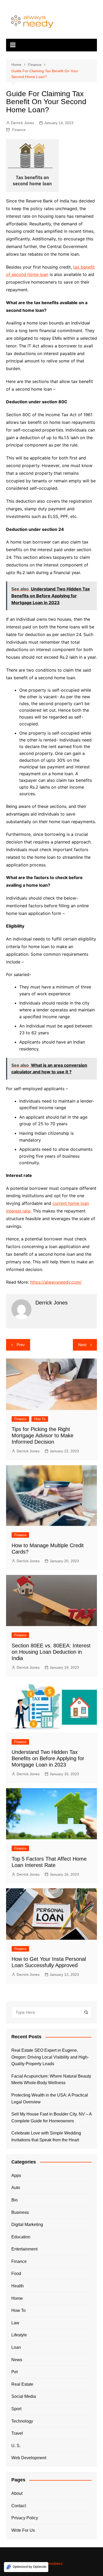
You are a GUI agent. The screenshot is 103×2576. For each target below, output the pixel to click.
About (17, 2493)
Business (20, 2212)
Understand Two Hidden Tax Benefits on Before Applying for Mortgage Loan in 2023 (48, 1758)
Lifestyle (19, 2335)
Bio (15, 2200)
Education (21, 2237)
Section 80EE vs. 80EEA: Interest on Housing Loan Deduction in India (51, 1652)
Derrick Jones (23, 123)
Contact (19, 2506)
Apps (16, 2175)
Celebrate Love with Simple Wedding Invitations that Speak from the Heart (46, 2136)
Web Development (29, 2458)
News (17, 2360)
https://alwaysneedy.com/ (56, 1282)
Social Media (24, 2396)
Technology (22, 2421)
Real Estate (22, 2384)
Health (18, 2286)
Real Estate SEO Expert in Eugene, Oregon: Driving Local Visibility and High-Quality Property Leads (50, 2057)
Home (17, 2298)
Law (15, 2323)
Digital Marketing (27, 2225)
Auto (16, 2188)
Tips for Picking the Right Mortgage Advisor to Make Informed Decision (43, 1435)
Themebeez (53, 2563)
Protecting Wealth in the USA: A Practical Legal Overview (50, 2099)
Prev (21, 1345)
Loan (16, 2347)
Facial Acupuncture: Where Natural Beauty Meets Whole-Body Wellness (51, 2080)
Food (16, 2274)
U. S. (16, 2446)
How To (40, 1419)
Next (82, 1345)
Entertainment (24, 2249)
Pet (15, 2372)
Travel (17, 2433)
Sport (16, 2409)
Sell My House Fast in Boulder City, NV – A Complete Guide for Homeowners (51, 2117)
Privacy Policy (25, 2518)
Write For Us (23, 2530)
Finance (19, 130)
